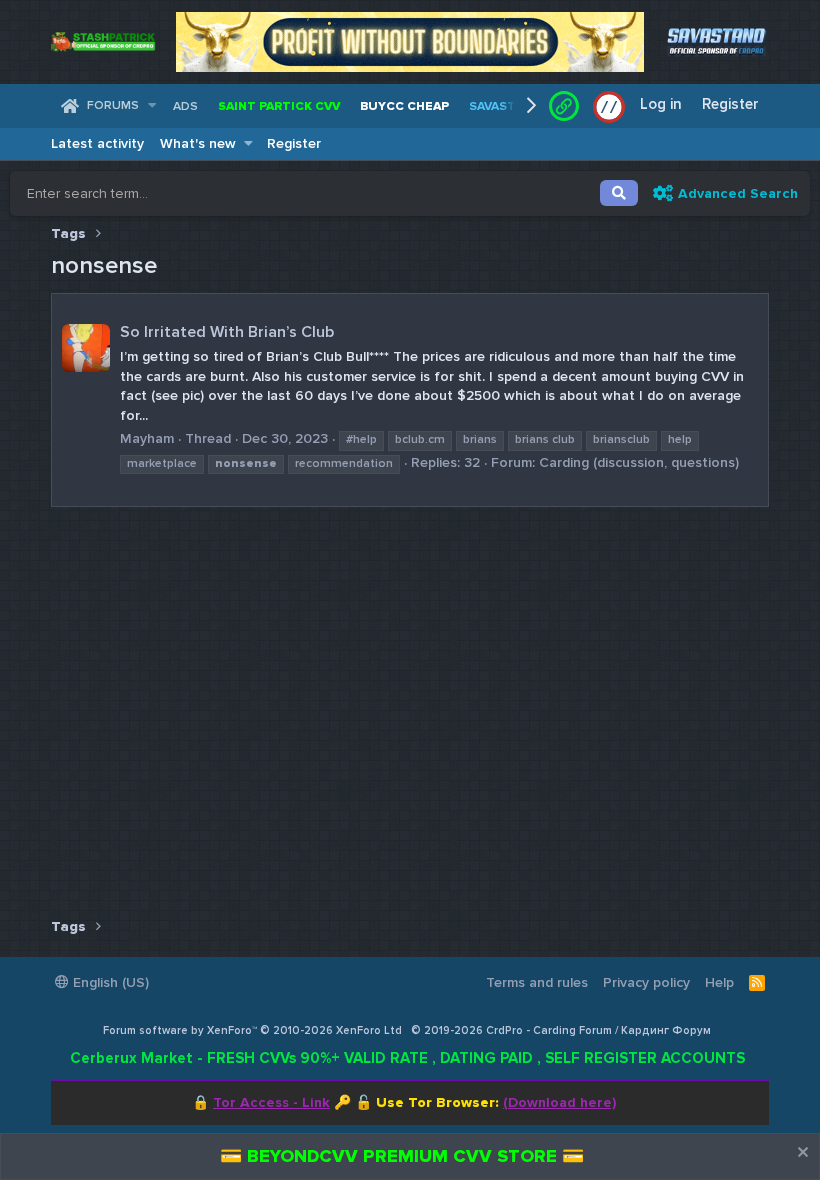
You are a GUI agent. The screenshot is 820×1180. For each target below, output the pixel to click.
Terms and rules (537, 982)
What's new (198, 143)
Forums (113, 105)
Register (294, 143)
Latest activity (97, 143)
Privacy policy (646, 982)
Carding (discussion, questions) (639, 462)
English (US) (109, 982)
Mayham (147, 438)
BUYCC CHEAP (404, 106)
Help (719, 982)
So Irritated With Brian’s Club (227, 332)
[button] (151, 106)
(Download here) (559, 1102)
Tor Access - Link (271, 1102)
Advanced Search (738, 193)
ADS (185, 106)
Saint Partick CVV (279, 106)
